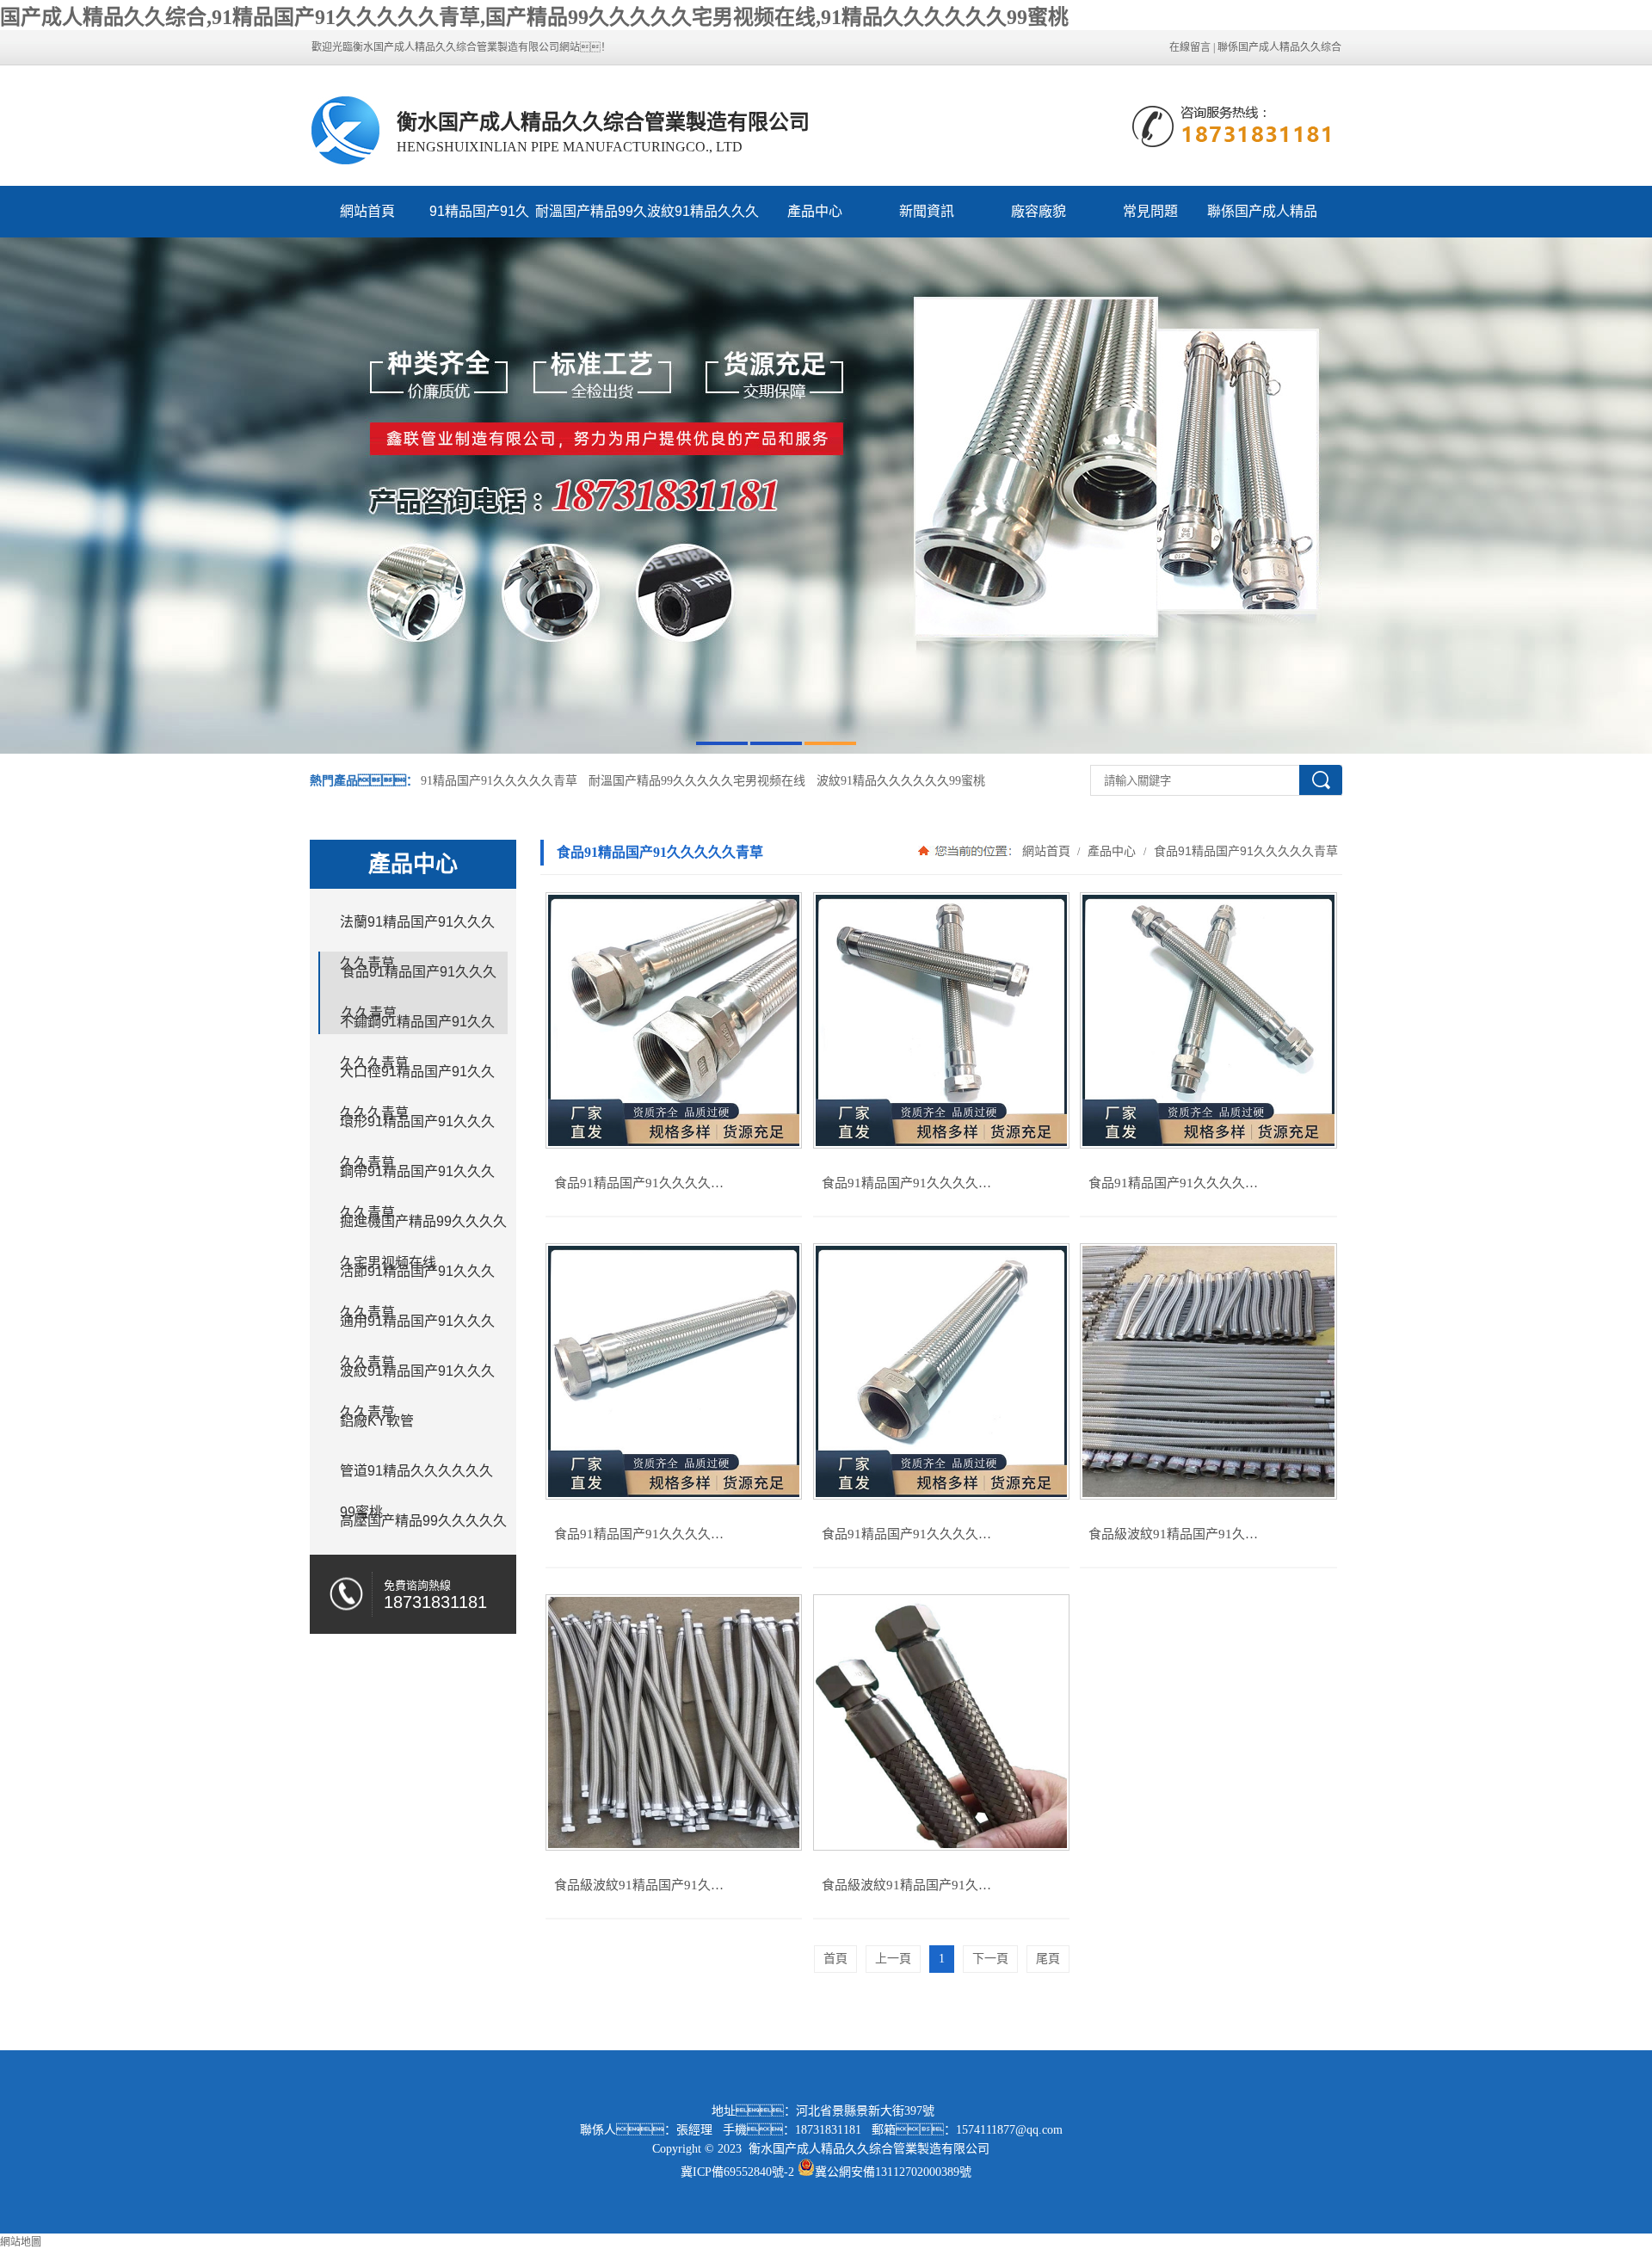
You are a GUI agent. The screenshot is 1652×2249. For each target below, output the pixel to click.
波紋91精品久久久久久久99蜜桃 (703, 221)
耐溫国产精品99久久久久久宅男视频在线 (591, 221)
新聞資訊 (927, 211)
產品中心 (815, 211)
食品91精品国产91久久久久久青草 (1244, 851)
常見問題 (1150, 211)
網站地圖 (21, 2242)
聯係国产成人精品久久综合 (1279, 47)
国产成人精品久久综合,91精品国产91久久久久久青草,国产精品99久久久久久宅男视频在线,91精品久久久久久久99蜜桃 (534, 17)
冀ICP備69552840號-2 (737, 2172)
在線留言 (1190, 47)
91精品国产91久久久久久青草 (479, 221)
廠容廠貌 (1039, 211)
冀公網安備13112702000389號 (893, 2172)
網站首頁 (367, 211)
